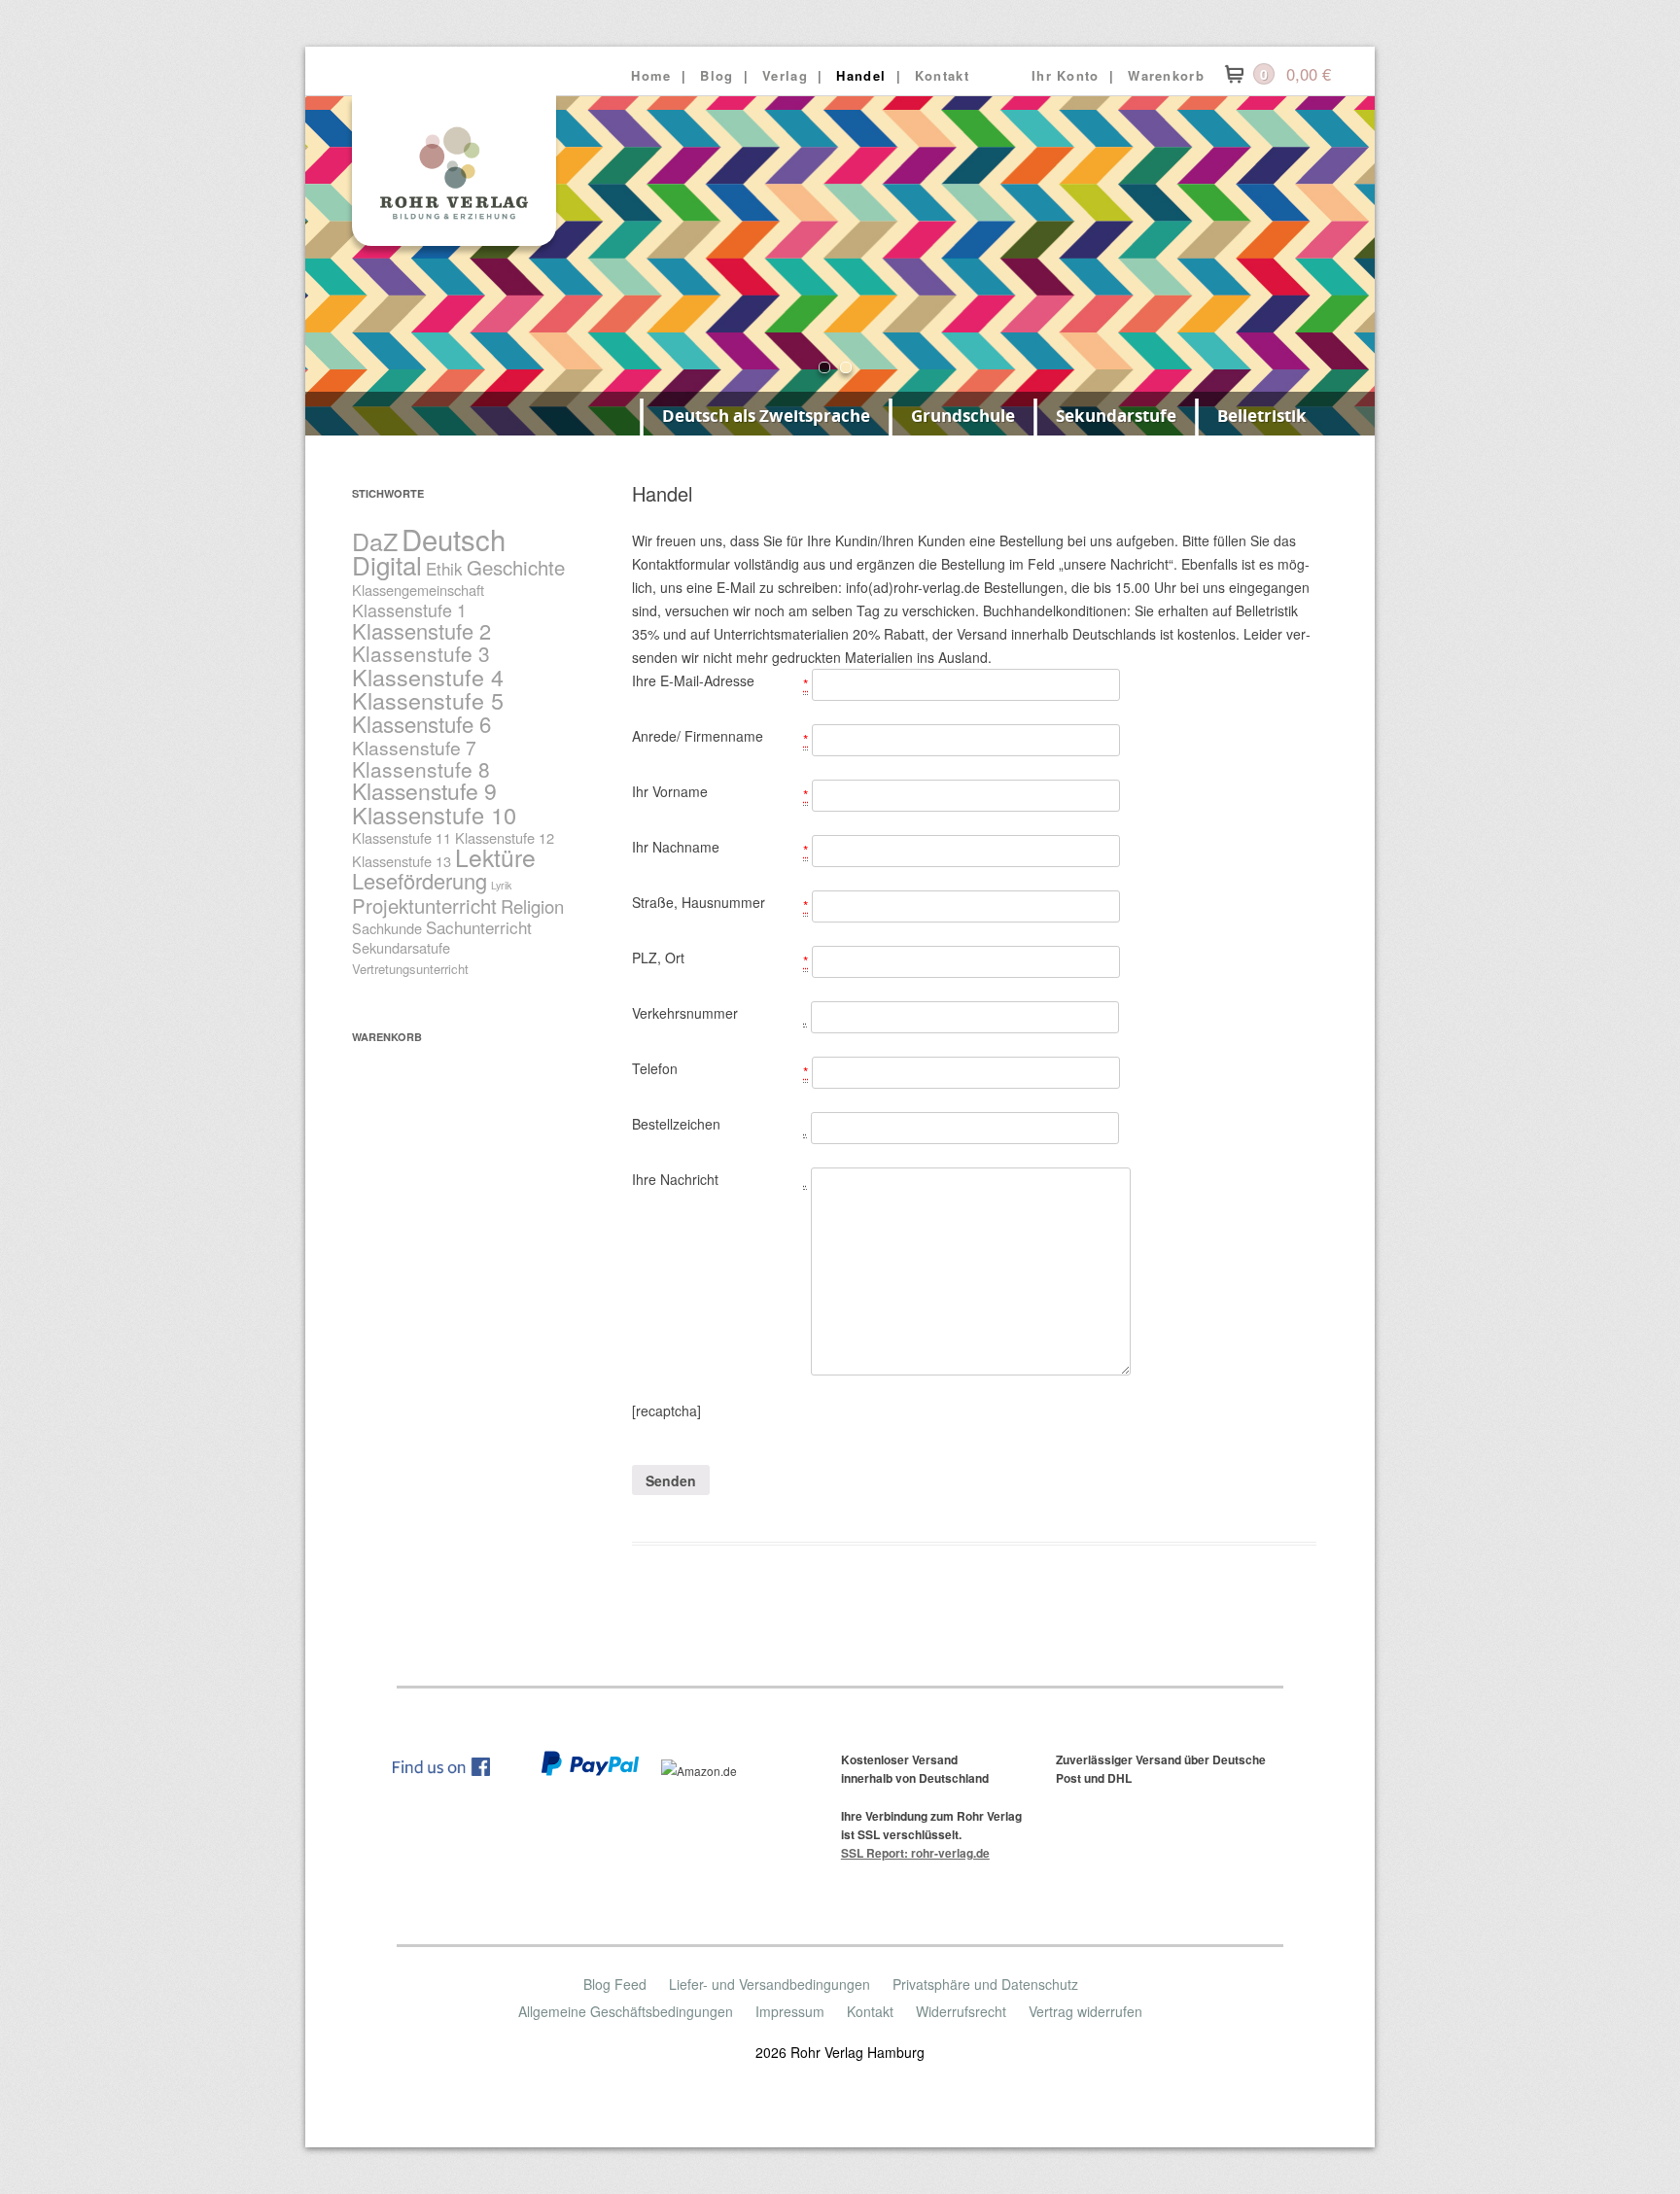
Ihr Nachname (676, 847)
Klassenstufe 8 (421, 769)
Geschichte (516, 567)
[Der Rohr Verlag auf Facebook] (451, 1771)
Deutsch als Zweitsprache (766, 416)
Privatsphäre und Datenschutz (985, 1984)
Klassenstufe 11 (402, 837)
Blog (717, 75)
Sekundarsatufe (401, 947)
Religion (532, 906)
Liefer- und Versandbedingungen (770, 1984)
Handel (861, 75)
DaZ (375, 540)
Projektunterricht (424, 905)
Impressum (790, 2011)
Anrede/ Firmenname (698, 736)
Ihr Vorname (670, 791)
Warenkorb (1166, 75)
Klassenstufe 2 (421, 630)
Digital (387, 564)
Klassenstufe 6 (421, 723)
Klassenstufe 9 (424, 791)
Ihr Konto (1066, 75)
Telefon (655, 1068)
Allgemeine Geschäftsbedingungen (626, 2011)
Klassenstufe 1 (409, 609)
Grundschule (963, 416)
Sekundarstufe (1116, 416)
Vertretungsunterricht (410, 969)
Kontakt (942, 75)
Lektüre (495, 857)
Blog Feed (615, 1984)
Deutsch (454, 539)
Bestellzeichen (676, 1124)
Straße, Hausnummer (699, 902)
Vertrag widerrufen (1085, 2011)
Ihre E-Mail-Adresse (693, 680)
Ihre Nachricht (675, 1179)
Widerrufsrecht (961, 2011)
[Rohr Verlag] (454, 245)
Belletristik (1262, 416)
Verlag (785, 75)
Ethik (444, 568)
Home (651, 75)
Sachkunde (387, 928)
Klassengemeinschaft (418, 590)
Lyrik (501, 885)
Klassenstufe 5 (428, 700)
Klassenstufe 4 (428, 677)
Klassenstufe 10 (434, 815)
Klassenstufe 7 (414, 747)
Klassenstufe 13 (402, 861)
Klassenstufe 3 (421, 653)
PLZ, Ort (658, 958)
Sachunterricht (479, 927)
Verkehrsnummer (685, 1013)
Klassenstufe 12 (505, 837)
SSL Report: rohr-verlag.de (915, 1853)
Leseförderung (420, 880)
